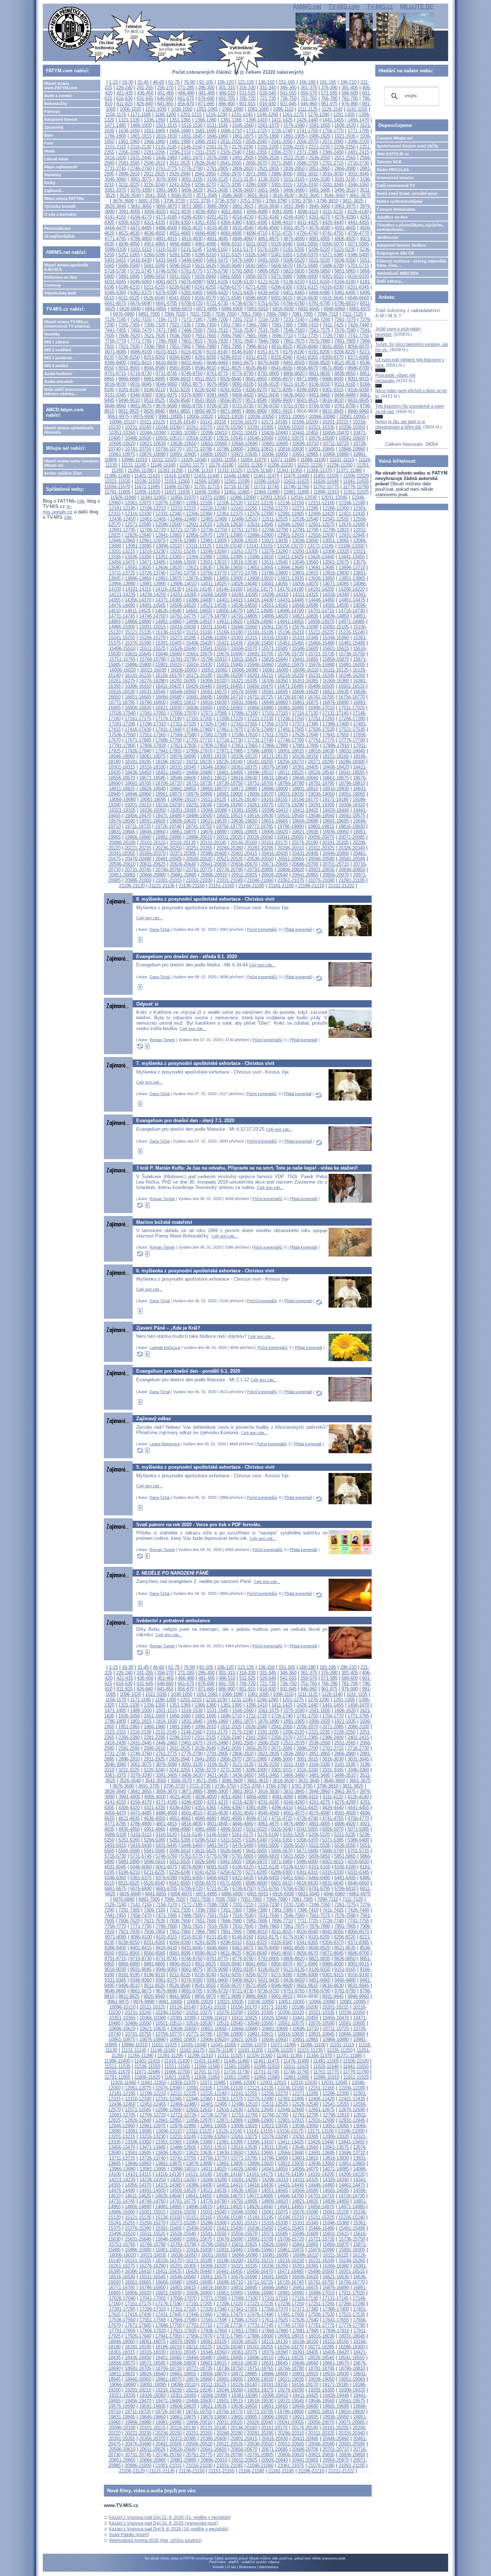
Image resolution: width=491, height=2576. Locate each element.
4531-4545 (243, 228)
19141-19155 (274, 799)
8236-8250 (129, 357)
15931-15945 (230, 665)
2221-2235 (319, 147)
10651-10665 (214, 443)
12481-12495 (214, 519)
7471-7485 (166, 330)
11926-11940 (123, 497)
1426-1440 (307, 120)
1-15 (113, 82)
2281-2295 (155, 152)
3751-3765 (251, 201)
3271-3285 (231, 185)
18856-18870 (214, 789)
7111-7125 (353, 314)
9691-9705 (192, 406)
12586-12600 (169, 524)
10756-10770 (169, 449)
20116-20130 (183, 843)
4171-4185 (166, 217)
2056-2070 (307, 141)
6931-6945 (309, 309)
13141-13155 (260, 546)
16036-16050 (184, 670)
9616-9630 (333, 400)
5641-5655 (256, 266)
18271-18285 (321, 762)
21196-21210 (311, 886)
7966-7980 (206, 346)
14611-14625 (138, 611)
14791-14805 (244, 616)
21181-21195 (281, 886)
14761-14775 (183, 616)
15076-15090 (305, 627)
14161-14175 (260, 589)
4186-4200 (192, 217)
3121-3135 (243, 179)
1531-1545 (217, 125)
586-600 (350, 93)
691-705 (227, 98)
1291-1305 (344, 115)
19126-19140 (244, 799)
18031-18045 (352, 751)
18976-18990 (199, 794)
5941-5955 (231, 276)
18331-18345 (183, 767)
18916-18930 (336, 789)
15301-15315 (244, 638)
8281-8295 (206, 357)
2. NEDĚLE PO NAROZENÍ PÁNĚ (173, 1573)
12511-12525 (275, 519)
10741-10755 (138, 449)
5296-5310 (206, 255)
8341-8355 (307, 357)
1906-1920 (320, 136)
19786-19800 (290, 826)
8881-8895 (155, 379)
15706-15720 (291, 654)
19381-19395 (244, 810)
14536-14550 (244, 605)
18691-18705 (138, 783)
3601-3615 (258, 195)
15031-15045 (214, 627)
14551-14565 (275, 605)
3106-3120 (217, 179)
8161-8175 (268, 352)
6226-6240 (180, 287)
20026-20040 (260, 837)
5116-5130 (166, 249)
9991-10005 (171, 417)
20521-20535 (230, 859)
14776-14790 (214, 616)
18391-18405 (305, 767)
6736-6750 (243, 303)
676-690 (206, 98)
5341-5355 (282, 255)
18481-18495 (230, 772)
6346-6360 (115, 292)
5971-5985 (282, 276)
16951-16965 (230, 708)
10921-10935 (244, 454)
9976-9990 (144, 417)
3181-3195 (345, 179)
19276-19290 (291, 805)
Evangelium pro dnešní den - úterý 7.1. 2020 (185, 1120)
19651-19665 (275, 821)
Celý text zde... (149, 918)
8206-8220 (345, 352)
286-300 (206, 88)
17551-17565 (153, 735)
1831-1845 (192, 136)
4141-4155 (115, 217)
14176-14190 (290, 589)
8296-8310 (231, 357)
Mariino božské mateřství (164, 1222)
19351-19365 (183, 810)
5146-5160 (217, 249)
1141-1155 (357, 109)
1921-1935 (345, 136)
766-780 (329, 98)
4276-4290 (345, 217)
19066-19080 (123, 799)
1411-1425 (282, 120)
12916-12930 (321, 535)
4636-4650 (155, 233)
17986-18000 (260, 751)
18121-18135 (275, 756)
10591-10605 (352, 438)
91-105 (206, 82)
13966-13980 (122, 584)
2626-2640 (205, 163)
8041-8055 (333, 346)
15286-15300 (214, 638)
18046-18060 (122, 756)
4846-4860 (243, 239)
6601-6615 (282, 298)
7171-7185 (192, 319)
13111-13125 (199, 546)
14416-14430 (260, 600)
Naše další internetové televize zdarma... (65, 392)
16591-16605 (275, 692)
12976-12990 (183, 541)
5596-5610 (180, 266)
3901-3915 (243, 206)
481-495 (207, 93)
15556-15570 (244, 648)
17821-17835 (183, 745)
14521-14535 (214, 605)
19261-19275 (260, 805)
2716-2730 (358, 163)
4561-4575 (294, 228)
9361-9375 (166, 395)
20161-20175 (274, 843)
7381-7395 (282, 325)
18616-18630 (244, 778)
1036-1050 (182, 109)
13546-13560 (305, 562)
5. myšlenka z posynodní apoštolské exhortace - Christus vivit (205, 1467)
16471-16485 (290, 686)
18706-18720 (169, 783)
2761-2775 (166, 168)
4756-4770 (358, 233)
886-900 (227, 104)
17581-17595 (214, 735)
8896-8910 (180, 379)
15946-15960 (260, 665)
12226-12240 (214, 508)
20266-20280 (230, 848)
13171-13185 (321, 546)
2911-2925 (154, 174)
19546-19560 (321, 816)
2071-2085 (333, 141)
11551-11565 (177, 481)
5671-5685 (307, 266)
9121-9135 (294, 384)
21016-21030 (199, 880)
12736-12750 (214, 530)
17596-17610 (244, 735)
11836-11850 (207, 492)
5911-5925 (180, 276)
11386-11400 (117, 476)
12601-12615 (199, 524)
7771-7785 (141, 341)
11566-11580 (207, 481)
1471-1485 (115, 125)
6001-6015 (333, 276)
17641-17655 (336, 735)
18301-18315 (122, 767)
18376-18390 (275, 767)
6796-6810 (345, 303)
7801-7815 (192, 341)
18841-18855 (183, 789)
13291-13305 (305, 551)
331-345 (268, 88)
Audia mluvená (58, 381)
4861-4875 (269, 239)
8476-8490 (269, 363)
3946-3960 (320, 206)
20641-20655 (214, 864)
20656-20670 (244, 864)
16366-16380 (336, 681)
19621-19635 (214, 821)
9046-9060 (166, 384)
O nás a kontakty (60, 214)
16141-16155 (138, 675)
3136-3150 (269, 179)
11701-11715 (207, 487)
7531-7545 (269, 330)
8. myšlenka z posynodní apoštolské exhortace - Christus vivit (205, 899)
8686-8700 (358, 368)
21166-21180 (251, 886)
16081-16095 (275, 670)
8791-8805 (269, 373)
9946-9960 (358, 411)
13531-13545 (275, 562)
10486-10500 (138, 438)
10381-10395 (183, 433)
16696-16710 (230, 697)
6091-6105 (217, 282)
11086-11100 (313, 460)
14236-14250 (153, 594)
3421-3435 (217, 190)
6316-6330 (333, 287)
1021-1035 (156, 109)
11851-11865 (237, 492)
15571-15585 (275, 648)
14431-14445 (291, 600)
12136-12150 (291, 503)
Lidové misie (56, 159)
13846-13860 (138, 578)
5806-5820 (269, 271)
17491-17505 (291, 729)
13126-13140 (229, 546)
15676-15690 (230, 654)
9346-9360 (141, 395)
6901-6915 (258, 309)
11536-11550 (147, 481)
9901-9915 (282, 411)
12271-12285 (305, 508)
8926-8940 (231, 379)
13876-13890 (199, 578)
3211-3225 (129, 185)
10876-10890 (152, 454)
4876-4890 (294, 239)
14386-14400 (199, 600)
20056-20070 (321, 837)
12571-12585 (138, 524)
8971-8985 (307, 379)
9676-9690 (166, 406)
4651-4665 (180, 233)
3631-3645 (309, 195)
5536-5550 (345, 260)
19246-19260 (230, 805)
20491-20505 (169, 859)
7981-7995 (231, 346)
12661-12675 (321, 524)
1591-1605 (320, 125)
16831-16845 (244, 702)
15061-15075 (275, 627)
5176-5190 (268, 249)
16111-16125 (336, 670)
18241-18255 (260, 762)
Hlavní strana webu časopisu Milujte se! (72, 463)
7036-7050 (226, 314)
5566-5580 (129, 266)
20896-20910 (214, 875)
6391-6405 (192, 292)
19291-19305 (321, 805)
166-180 (307, 82)
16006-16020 (123, 670)
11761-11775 (326, 487)
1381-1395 (231, 120)
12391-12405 (291, 514)
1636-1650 (129, 131)
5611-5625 (205, 266)
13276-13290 (275, 551)
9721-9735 (243, 406)
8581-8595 (180, 368)
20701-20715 (336, 864)
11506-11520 (356, 476)
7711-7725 (308, 336)
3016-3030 (333, 174)
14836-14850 (336, 616)
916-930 (268, 104)
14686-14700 (290, 611)
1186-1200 (166, 115)
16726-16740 (290, 697)
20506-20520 (199, 859)
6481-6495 (345, 292)
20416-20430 (275, 853)
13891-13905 (230, 578)
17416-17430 (138, 729)
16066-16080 (245, 670)
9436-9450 (294, 395)
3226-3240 (154, 185)
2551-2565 (345, 158)
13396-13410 (260, 557)
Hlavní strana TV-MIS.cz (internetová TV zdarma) (67, 324)
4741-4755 (333, 233)
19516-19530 (260, 816)
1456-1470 (358, 120)
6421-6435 (243, 292)
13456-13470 (122, 562)
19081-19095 (153, 799)
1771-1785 (358, 131)
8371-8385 (358, 357)
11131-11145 (134, 465)
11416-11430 (177, 476)
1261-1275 (293, 115)
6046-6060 (141, 282)
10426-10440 (275, 433)
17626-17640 (305, 735)
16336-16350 (275, 681)
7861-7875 (294, 341)
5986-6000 (307, 276)
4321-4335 (155, 222)
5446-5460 (192, 260)
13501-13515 (214, 562)
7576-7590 (345, 330)
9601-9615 (307, 400)
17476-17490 (260, 729)
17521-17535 (352, 729)
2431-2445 (141, 158)
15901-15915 (169, 665)
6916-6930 (283, 309)
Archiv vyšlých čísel (63, 473)
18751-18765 (260, 783)
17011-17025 (352, 708)
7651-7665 (206, 336)
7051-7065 (251, 314)
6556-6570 (205, 298)
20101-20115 (153, 843)
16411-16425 (168, 686)
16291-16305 (183, 681)
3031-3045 (358, 174)
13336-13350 (138, 557)
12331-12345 (169, 514)
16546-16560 (183, 692)
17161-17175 (138, 719)
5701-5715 (358, 266)
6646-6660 (358, 298)
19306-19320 (352, 805)
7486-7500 (192, 330)
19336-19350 (153, 810)
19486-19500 (199, 816)
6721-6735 (217, 303)
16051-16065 (214, 670)
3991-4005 (129, 212)
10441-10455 (305, 433)
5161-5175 (243, 249)
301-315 (227, 88)
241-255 (145, 88)
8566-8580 (155, 368)
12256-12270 (275, 508)
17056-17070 (183, 713)
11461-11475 (266, 476)
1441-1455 (333, 120)
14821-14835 (305, 616)
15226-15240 (352, 632)
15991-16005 (352, 665)
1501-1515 (166, 125)
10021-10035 (230, 417)
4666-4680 (206, 233)
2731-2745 (115, 168)
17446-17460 (199, 729)
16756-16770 (352, 697)
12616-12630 (230, 524)
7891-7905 (345, 341)
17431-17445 (169, 729)
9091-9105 (243, 384)
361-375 (309, 88)
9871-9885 (231, 411)
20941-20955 (305, 875)
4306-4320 (129, 222)
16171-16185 (199, 675)
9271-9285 (282, 390)
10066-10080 (322, 417)
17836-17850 (214, 745)
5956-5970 (256, 276)
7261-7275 (345, 319)
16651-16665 (138, 697)
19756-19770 (229, 826)
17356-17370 (275, 724)
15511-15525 (153, 648)
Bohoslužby (56, 104)
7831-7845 (243, 341)
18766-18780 (291, 783)
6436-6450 (269, 292)
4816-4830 (192, 239)
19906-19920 (275, 832)
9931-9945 (333, 411)
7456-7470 (141, 330)
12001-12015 (273, 497)
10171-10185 (274, 422)
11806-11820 (147, 492)
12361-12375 (230, 514)
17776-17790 (352, 740)
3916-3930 (269, 206)
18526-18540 (321, 772)
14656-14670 (229, 611)
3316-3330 (307, 185)
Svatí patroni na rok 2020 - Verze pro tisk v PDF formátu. (199, 1525)
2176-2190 (243, 147)
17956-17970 (199, 751)
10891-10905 (183, 454)
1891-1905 (294, 136)
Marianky (53, 175)
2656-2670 (256, 163)
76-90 (189, 82)
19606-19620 (183, 821)
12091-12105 (199, 503)
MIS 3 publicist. (59, 358)
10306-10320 (291, 427)
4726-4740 (307, 233)
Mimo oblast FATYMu (64, 198)
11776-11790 (356, 487)
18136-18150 (305, 756)
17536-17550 (122, 735)
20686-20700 (305, 864)
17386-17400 (336, 724)
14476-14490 (122, 605)
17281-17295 (122, 724)
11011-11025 (164, 460)
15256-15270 (152, 638)
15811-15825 (244, 659)
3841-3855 (141, 206)
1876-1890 (269, 136)
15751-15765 (122, 659)
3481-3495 (320, 190)
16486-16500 (321, 686)
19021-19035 (291, 794)
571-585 (329, 93)
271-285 (186, 88)
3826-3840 (115, 206)
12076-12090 (169, 503)
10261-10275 (199, 427)
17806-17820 (153, 745)
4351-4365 (206, 222)
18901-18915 (305, 789)
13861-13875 (169, 578)
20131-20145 (213, 843)
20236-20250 (169, 848)
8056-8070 (358, 346)
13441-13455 (352, 557)
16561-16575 (214, 692)
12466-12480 (183, 519)
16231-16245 (321, 675)
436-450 (145, 93)
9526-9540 (180, 400)
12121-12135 (260, 503)
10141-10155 (213, 422)
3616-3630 (283, 195)
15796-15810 (214, 659)
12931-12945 (352, 535)
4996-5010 (231, 244)
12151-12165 (321, 503)
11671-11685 (147, 487)
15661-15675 (199, 654)
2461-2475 (192, 158)
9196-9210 (155, 390)
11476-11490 (296, 476)
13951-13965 (352, 578)
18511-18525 (291, 772)
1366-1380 (206, 120)
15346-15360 (336, 638)
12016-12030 (304, 497)
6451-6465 (294, 292)
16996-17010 (321, 708)
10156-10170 (244, 422)
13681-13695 (321, 568)
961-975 (329, 104)
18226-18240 (229, 762)
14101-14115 (138, 589)
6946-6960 (334, 309)
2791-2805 (217, 168)
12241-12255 (244, 508)
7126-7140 (115, 319)
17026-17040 (122, 713)
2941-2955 (205, 174)
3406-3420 (192, 190)
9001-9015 (358, 379)
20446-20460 (336, 853)
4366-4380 (231, 222)
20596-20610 (122, 864)
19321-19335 (122, 810)
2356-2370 (282, 152)
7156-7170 (166, 319)
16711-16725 (260, 697)
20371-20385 (183, 853)
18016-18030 (321, 751)
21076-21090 (321, 880)
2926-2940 (180, 174)
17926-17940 (138, 751)
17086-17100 (244, 713)
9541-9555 (205, 400)
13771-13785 (244, 573)
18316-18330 (152, 767)
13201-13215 (122, 551)
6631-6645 (333, 298)
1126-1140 (332, 109)
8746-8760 (192, 373)
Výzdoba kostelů (60, 206)
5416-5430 (141, 260)
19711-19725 (138, 826)
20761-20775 (199, 870)
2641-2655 (231, 163)
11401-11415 (147, 476)
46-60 (159, 82)
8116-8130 (192, 352)
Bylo (49, 135)
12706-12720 (153, 530)
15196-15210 (291, 632)
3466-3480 (294, 190)
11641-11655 (356, 481)
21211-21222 (341, 886)
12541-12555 (336, 519)
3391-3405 (166, 190)
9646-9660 (115, 406)
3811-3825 (353, 201)
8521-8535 (345, 363)
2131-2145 (166, 147)
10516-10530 (199, 438)
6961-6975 (360, 309)
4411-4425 (308, 222)
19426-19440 (336, 810)
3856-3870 (166, 206)
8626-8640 (256, 368)
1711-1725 (256, 131)
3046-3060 (115, 179)
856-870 (186, 104)
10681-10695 (275, 443)
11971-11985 (213, 497)
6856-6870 (181, 309)
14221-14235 (122, 594)
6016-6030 (358, 276)
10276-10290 (230, 427)
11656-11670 (117, 487)
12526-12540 (305, 519)
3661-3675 (360, 195)
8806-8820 (294, 373)
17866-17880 (275, 745)
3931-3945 (294, 206)
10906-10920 (214, 454)
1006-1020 (130, 109)
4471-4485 (141, 228)
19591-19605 (152, 821)
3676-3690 (123, 201)
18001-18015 (291, 751)
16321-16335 (244, 681)
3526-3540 (130, 195)
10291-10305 (260, 427)
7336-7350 (206, 325)
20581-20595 (352, 859)
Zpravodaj (54, 127)
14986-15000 (122, 627)
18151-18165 (336, 756)
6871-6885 (207, 309)
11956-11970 (183, 497)
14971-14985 (352, 621)
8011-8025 (282, 346)
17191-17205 (199, 719)
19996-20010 (199, 837)
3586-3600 (232, 195)
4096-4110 (308, 212)
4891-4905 (320, 239)
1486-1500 (141, 125)
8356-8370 (333, 357)
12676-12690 (352, 524)
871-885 (206, 104)
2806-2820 (243, 168)
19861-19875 (183, 832)
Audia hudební (58, 374)
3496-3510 (345, 190)
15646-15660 (169, 654)
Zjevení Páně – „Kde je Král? (168, 1328)
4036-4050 (206, 212)
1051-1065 (207, 109)
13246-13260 (214, 551)
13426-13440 (321, 557)
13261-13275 (244, 551)
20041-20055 (290, 837)
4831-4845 (217, 239)
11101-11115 (342, 460)
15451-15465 (291, 643)
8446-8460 (217, 363)
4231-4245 (269, 217)
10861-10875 (122, 454)
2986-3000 (282, 174)
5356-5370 (307, 255)
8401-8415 (141, 363)
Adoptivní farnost (61, 119)
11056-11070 (253, 460)
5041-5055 (307, 244)
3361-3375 (115, 190)
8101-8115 (167, 352)
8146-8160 (243, 352)
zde (81, 501)
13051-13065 (336, 541)
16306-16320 (214, 681)
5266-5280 (155, 255)
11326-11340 (260, 470)
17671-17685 (138, 740)
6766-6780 (294, 303)
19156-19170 (305, 799)
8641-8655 (282, 368)
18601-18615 (214, 778)
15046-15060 (244, 627)
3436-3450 (243, 190)
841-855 (165, 104)
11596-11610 (267, 481)
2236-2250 (345, 147)
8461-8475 (243, 363)
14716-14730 (352, 611)
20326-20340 (352, 848)
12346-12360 (199, 514)
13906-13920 (260, 578)
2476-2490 (217, 158)
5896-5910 (155, 276)
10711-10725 (336, 443)
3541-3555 (156, 195)
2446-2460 (166, 158)
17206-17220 (230, 719)
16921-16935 (169, 708)
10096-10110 (122, 422)
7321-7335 (180, 325)
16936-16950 (199, 708)
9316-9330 (358, 390)
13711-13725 (122, 573)
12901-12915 (291, 535)
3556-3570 (181, 195)
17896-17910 (336, 745)
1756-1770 (333, 131)
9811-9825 (129, 411)
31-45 (143, 82)
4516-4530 (217, 228)
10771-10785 (199, 449)
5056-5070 (333, 244)
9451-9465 (320, 395)
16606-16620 (305, 692)
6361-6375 (141, 292)
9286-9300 (307, 390)
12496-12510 (244, 519)
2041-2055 (282, 141)
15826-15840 (275, 659)
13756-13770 (214, 573)
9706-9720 (217, 406)
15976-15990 (321, 665)
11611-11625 (296, 481)
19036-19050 (321, 794)
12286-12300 (336, 508)
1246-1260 (267, 115)
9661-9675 (141, 406)
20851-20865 (122, 875)
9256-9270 (256, 390)
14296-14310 (275, 594)
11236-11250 (340, 465)
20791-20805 (260, 870)
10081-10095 (353, 417)
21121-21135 (162, 886)
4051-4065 (231, 212)
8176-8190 (294, 352)
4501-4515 (192, 228)
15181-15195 (260, 632)
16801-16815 (183, 702)
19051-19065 (352, 794)
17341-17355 (244, 724)
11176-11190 (221, 465)
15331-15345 (305, 638)
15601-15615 (336, 648)
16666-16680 (169, 697)
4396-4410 (282, 222)
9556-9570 (231, 400)
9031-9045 (141, 384)
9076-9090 (217, 384)
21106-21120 (132, 886)
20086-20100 (122, 843)
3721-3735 (200, 201)
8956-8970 (282, 379)
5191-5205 (294, 249)
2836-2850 (294, 168)
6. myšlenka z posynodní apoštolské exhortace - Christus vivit (205, 1271)
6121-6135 (269, 282)
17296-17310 (153, 724)
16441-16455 (229, 686)
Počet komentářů (262, 929)
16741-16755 (321, 697)
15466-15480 (321, 643)
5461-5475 (217, 260)
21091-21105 (352, 880)
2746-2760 (141, 168)
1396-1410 (257, 120)
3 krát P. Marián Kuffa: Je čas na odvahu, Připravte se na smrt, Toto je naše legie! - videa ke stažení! (247, 1168)
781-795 (350, 98)
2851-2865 (320, 168)
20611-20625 (153, 864)
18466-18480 (199, 772)
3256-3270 (205, 185)
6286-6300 (282, 287)
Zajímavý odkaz (154, 1419)
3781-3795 (302, 201)
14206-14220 (352, 589)
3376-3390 (141, 190)
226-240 (124, 88)
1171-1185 (141, 115)
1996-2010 (206, 141)
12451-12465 (153, 519)
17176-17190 (169, 719)
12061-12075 (138, 503)
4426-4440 (333, 222)
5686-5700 (333, 266)
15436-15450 (260, 643)
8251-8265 (155, 357)
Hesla (49, 151)
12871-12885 (230, 535)
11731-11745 (266, 487)
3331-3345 (333, 185)
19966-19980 (138, 837)
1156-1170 (116, 115)
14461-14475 (352, 600)
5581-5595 (155, 266)
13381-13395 (230, 557)
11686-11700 (177, 487)
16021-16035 (153, 670)
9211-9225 (180, 390)
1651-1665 (155, 131)
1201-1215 (191, 115)
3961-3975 (345, 206)
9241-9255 (231, 390)
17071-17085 (214, 713)
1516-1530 (192, 125)
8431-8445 (192, 363)
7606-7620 (129, 336)
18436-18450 (138, 772)
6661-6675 (115, 303)
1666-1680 (180, 131)
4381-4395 (257, 222)
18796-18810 (352, 783)
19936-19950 (336, 832)
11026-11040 (194, 460)
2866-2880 (345, 168)
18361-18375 (244, 767)
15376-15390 (138, 643)
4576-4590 (320, 228)
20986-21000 (138, 880)
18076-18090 (183, 756)
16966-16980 (260, 708)
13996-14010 (183, 584)
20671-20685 (275, 864)
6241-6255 (205, 287)
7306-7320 (155, 325)
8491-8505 (294, 363)
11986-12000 (243, 497)
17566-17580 (183, 735)
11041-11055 (224, 460)
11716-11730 (237, 487)
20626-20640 (183, 864)
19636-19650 (244, 821)
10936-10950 (275, 454)
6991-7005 (149, 314)
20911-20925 (244, 875)
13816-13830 (336, 573)
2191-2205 (268, 147)
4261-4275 (320, 217)
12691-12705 (122, 530)
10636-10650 (183, 443)
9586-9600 (282, 400)
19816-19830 (352, 826)
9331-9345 (115, 395)
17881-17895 (306, 745)
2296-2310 (180, 152)
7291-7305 (129, 325)
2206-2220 (294, 147)
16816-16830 (214, 702)
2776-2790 (192, 168)
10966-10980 (336, 454)
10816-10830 (291, 449)
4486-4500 (166, 228)
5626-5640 (231, 266)
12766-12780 (275, 530)
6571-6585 (231, 298)
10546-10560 (260, 438)
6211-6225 (154, 287)
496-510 (227, 93)
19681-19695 (336, 821)
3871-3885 (192, 206)
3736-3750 (225, 201)
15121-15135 (138, 632)
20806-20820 (291, 870)
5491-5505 (269, 260)
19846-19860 (152, 832)
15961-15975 (291, 665)
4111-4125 (333, 212)
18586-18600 (183, 778)
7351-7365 (231, 325)
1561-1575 (269, 125)
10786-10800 (230, 449)
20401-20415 (244, 853)
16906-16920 (138, 708)
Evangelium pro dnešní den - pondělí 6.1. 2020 (188, 1371)
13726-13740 (152, 573)
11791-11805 (118, 492)
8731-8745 (166, 373)
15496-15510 (122, 648)
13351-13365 (169, 557)
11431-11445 (207, 476)
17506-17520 (321, 729)
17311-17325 (183, 724)
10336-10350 (352, 427)
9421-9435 (269, 395)
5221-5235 (345, 249)
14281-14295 (244, 594)
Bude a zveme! (58, 96)
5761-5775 (192, 271)
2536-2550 (320, 158)
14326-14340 (336, 594)
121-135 (246, 82)
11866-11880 (267, 492)
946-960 (309, 104)
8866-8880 (129, 379)
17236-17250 (291, 719)
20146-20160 (244, 843)
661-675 (186, 98)
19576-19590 (122, 821)
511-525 (247, 93)
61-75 (174, 82)
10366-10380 (153, 433)
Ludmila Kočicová (165, 1348)
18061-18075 (152, 756)
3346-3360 (358, 185)
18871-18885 (244, 789)
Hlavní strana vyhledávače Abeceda (69, 430)
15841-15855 (305, 659)
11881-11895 (297, 492)
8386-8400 (115, 363)
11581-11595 (237, 481)
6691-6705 (166, 303)
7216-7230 (269, 319)
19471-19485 (169, 816)
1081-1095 (258, 109)
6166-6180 (345, 282)
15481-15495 (352, 643)
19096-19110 (183, 799)
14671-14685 (260, 611)
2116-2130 (141, 147)
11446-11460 (237, 476)
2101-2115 (116, 147)
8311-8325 (256, 357)
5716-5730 (115, 271)
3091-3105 (192, 179)
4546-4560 (269, 228)
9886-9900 (256, 411)
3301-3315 (282, 185)
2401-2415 (358, 152)
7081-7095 (302, 314)
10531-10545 (230, 438)
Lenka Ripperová (164, 1444)
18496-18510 (260, 772)
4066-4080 (257, 212)
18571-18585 (152, 778)
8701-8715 (115, 373)
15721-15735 (321, 654)
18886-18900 (275, 789)
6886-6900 (232, 309)
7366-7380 (257, 325)
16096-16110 (306, 670)
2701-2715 (333, 163)
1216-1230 (216, 115)
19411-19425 (305, 810)
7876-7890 (320, 341)
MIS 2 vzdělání (58, 350)
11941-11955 (153, 497)
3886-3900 (217, 206)
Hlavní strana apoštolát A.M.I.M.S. (66, 267)
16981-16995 (291, 708)
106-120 (225, 82)
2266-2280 (129, 152)
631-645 (145, 98)
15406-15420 (199, 643)
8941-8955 (256, 379)
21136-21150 (192, 886)
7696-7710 (282, 336)
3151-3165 (294, 179)
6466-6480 (320, 292)
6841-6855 (156, 309)
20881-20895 (183, 875)
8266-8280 (180, 357)
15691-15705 (260, 654)
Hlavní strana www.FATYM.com (61, 86)
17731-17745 (260, 740)
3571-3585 (207, 195)
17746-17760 (291, 740)
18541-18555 (352, 772)
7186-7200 (217, 319)
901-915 (247, 104)
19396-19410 (275, 810)
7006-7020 (175, 314)
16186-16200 (230, 675)
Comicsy (52, 285)
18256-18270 (290, 762)
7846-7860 (269, 341)
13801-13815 (305, 573)
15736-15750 (352, 654)
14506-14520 (183, 605)
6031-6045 (115, 282)
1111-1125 (308, 109)
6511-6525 (129, 298)
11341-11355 (289, 470)
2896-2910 (129, 174)
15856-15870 (336, 659)
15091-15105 (336, 627)
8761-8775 (217, 373)
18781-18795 (321, 783)
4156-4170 (141, 217)
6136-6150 (294, 282)
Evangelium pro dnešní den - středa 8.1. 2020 (187, 957)
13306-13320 (336, 551)
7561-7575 (320, 330)
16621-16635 (336, 692)
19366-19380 (214, 810)
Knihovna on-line (61, 277)
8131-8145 (217, 352)
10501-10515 (169, 438)
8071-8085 (116, 352)
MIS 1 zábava (56, 342)
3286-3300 (256, 185)
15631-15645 (138, 654)
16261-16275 (122, 681)
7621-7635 (155, 336)
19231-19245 (199, 805)
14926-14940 (260, 621)
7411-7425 (333, 325)
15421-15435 (230, 643)
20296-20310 (291, 848)
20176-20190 (305, 843)
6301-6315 (307, 287)
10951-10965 (305, 454)
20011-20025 (230, 837)
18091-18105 (214, 756)
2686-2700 (307, 163)
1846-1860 (217, 136)
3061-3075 (141, 179)
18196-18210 (169, 762)
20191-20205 (335, 843)
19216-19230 (169, 805)
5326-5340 (256, 255)
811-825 (125, 104)
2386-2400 (333, 152)
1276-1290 (318, 115)
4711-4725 (282, 233)
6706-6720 (192, 303)
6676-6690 (141, 303)
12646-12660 (291, 524)
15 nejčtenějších (59, 236)
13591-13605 (138, 568)
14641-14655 (199, 611)
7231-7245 (294, 319)
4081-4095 (283, 212)
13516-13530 (244, 562)
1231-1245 (242, 115)
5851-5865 (345, 271)
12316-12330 (138, 514)
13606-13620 (169, 568)
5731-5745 (141, 271)
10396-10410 (214, 433)
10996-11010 (134, 460)
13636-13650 (230, 568)
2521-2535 (294, 158)
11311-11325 (230, 470)
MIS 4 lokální (56, 366)
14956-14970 (321, 621)
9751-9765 (294, 406)
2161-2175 (217, 147)
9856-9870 (205, 411)
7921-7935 (129, 346)
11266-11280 (141, 470)
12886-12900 (260, 535)
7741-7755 (358, 336)
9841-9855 (180, 411)
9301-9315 (333, 390)
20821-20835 (321, 870)
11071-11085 (283, 460)
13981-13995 (153, 584)
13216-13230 (152, 551)
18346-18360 (214, 767)
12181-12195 (122, 508)
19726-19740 (168, 826)
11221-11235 (310, 465)
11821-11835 (177, 492)
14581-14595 (336, 605)
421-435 (125, 93)
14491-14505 (152, 605)
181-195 (328, 82)
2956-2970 (231, 174)
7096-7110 (328, 314)
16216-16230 (291, 675)
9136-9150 (320, 384)
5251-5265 (129, 255)
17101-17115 (275, 713)
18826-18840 (152, 789)
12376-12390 (260, 514)
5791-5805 (243, 271)
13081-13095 (138, 546)
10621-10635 (153, 443)
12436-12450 (122, 519)
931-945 (288, 104)
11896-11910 (326, 492)
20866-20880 (153, 875)
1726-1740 (282, 131)
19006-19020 (260, 794)
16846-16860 (275, 702)
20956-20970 (336, 875)
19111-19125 (214, 799)
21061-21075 (291, 880)
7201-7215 (243, 319)
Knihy (50, 183)
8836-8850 (345, 373)
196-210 (348, 82)
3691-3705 (149, 201)
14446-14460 (321, 600)
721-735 (268, 98)
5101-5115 (141, 249)
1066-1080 (233, 109)
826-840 (145, 104)
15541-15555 (214, 648)
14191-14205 (321, 589)
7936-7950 (155, 346)
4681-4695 (231, 233)
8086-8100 (141, 352)
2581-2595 (129, 163)
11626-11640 (326, 481)
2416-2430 (115, 158)
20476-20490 (138, 859)
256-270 (165, 88)
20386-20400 (214, 853)
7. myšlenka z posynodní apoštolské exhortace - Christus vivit (205, 1063)
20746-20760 (169, 870)
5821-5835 (294, 271)
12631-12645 (260, 524)
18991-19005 (230, 794)
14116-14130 (168, 589)
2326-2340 (231, 152)
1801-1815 (141, 136)
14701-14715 (321, 611)
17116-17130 (305, 713)
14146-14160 (229, 589)
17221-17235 (260, 719)
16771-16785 (122, 702)
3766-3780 (276, 201)
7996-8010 (257, 346)
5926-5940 (205, 276)
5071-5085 (358, 244)
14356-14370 (138, 600)
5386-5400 (358, 255)
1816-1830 (166, 136)
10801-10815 (260, 449)
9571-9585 (256, 400)
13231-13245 (183, 551)
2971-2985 (256, 174)
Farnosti (52, 111)
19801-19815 (321, 826)
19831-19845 (122, 832)
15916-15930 (199, 665)
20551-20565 (291, 859)
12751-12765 (244, 530)
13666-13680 (291, 568)
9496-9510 (129, 400)
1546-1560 (243, 125)
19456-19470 (138, 816)
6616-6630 (307, 298)
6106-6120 (243, 282)
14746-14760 (152, 616)
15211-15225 (321, 632)
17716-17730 (230, 740)
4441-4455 (358, 222)
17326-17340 (214, 724)
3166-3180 (320, 179)
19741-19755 (199, 826)
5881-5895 (129, 276)
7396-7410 (308, 325)
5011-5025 (256, 244)
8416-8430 (166, 363)
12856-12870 (199, 535)
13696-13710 (352, 568)
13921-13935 (291, 578)
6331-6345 (358, 287)
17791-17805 (122, 745)
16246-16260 (352, 675)
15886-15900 (138, 665)
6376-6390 (166, 292)
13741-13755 (183, 573)
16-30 (128, 82)
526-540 (268, 93)
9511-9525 (154, 400)
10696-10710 (306, 443)
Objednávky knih (60, 293)
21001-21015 (169, 880)
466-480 (186, 93)
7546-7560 (294, 330)
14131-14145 (199, 589)
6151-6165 (320, 282)
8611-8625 (231, 368)
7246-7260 (320, 319)
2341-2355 (256, 152)
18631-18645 (275, 778)
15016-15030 (183, 627)
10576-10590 (321, 438)
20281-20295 (260, 848)
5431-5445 (166, 260)
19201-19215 (138, 805)
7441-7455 (115, 330)
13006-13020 (244, 541)
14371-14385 (169, 600)
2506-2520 (269, 158)
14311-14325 (305, 594)
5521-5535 (320, 260)
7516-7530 (243, 330)
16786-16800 (152, 702)
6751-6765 (269, 303)
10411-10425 (244, 433)
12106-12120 (230, 503)
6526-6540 (154, 298)
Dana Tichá (160, 929)
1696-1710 (231, 131)
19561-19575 (352, 816)
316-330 (247, 88)
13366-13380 (199, 557)
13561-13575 (336, 562)
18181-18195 (138, 762)
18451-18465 (169, 772)
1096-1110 (283, 109)
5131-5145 (192, 249)
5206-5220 (319, 249)
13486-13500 (183, 562)
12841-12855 (169, 535)
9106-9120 (269, 384)
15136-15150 (169, 632)
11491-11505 (326, 476)
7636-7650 (180, 336)
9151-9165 (345, 384)
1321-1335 (129, 120)
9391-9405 (217, 395)
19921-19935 (305, 832)
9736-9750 (269, 406)
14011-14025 (214, 584)
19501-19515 (230, 816)
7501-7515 (217, 330)
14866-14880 (138, 621)
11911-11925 (356, 492)
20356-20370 (152, 853)
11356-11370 (319, 470)
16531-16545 (152, 692)
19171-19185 (335, 799)
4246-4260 (294, 217)
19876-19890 (214, 832)
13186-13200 (351, 546)
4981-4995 (206, 244)
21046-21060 (260, 880)
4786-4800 (141, 239)
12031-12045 (334, 497)
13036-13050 (305, 541)
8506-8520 (320, 363)
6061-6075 (166, 282)
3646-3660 (334, 195)
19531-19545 (291, 816)
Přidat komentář (298, 929)
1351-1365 (180, 120)
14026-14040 (244, 584)
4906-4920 (345, 239)
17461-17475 (230, 729)
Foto (49, 143)
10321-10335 (321, 427)
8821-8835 (320, 373)
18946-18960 (138, 794)
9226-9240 (205, 390)
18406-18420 (336, 767)
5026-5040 (282, 244)
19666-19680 (305, 821)
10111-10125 (152, 422)
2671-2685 (282, 163)
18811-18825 (122, 789)
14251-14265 (183, 594)
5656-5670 (282, 266)
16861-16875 (305, 702)
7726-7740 (333, 336)
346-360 (288, 88)
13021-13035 (275, 541)
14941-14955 (290, 621)
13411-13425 (291, 557)
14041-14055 (275, 584)
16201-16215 (260, 675)
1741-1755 (307, 131)
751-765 (309, 98)
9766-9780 (320, 406)
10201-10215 (335, 422)
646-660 (165, 98)
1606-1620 (345, 125)
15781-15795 (183, 659)
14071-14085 (336, 584)
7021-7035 (200, 314)
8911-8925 (205, 379)
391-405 (350, 88)
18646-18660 (305, 778)
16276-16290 (152, 681)
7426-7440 (358, 325)
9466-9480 (345, 395)
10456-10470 (336, 433)
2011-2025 (231, 141)
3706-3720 (174, 201)
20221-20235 (138, 848)
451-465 (166, 93)
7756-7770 (115, 341)
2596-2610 (155, 163)
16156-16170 (169, 675)
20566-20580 (321, 859)
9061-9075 (192, 384)
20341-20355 (122, 853)
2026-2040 (256, 141)
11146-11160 (163, 465)
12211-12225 (183, 508)
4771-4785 (115, 239)
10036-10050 (261, 417)
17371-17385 (305, 724)
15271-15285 (183, 638)
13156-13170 (290, 546)
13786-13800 (275, 573)
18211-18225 (199, 762)
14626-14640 (168, 611)
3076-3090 (166, 179)
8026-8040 (307, 346)
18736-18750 (230, 783)
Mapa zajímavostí (61, 167)
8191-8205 (319, 352)
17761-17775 (321, 740)
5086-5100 (116, 249)
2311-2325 (205, 152)
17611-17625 (275, 735)
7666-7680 (231, 336)
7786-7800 (166, 341)
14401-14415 (230, 600)
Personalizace (57, 228)
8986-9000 (333, 379)
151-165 (287, 82)
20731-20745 (138, 870)
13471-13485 (152, 562)
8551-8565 (129, 368)
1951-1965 (129, 141)
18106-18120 (244, 756)
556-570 (309, 93)
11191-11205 (250, 465)
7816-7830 (217, 341)
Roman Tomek (162, 1040)
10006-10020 (200, 417)
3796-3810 (327, 201)
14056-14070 (305, 584)
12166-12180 (352, 503)
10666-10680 (244, 443)
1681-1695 (206, 131)
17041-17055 (153, 713)
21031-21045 (230, 880)
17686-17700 (169, 740)
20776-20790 (230, 870)
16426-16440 (199, 686)
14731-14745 (122, 616)
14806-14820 (275, 616)
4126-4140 (358, 212)
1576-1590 (294, 125)
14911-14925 (230, 621)
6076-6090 (192, 282)
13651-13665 (260, 568)
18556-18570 (122, 778)
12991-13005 (214, 541)
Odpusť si (147, 1004)
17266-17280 (352, 719)
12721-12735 (183, 530)
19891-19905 (244, 832)
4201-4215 (217, 217)
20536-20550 (260, 859)
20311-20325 (321, 848)
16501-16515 (352, 686)
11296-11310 (200, 470)
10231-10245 (138, 427)
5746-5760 (166, 271)
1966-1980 (155, 141)
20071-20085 (352, 837)
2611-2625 (180, 163)
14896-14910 (199, 621)
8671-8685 (333, 368)
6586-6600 (256, 298)
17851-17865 (244, 745)
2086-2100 (358, 141)
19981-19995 (169, 837)
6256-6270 (231, 287)
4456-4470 (115, 228)
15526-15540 (183, 648)
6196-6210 (129, 287)
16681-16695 (199, 697)
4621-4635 (129, 233)
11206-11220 (280, 465)
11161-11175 (192, 465)
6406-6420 (217, 292)
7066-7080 (277, 314)
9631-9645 (358, 400)
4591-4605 (345, 228)
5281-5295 (180, 255)
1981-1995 (180, 141)
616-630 (124, 98)
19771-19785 (260, 826)
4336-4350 (180, 222)
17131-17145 (335, 713)
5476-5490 (243, 260)
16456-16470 (260, 686)
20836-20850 (352, 870)
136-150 (266, 82)
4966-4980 (180, 244)
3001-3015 (307, 174)
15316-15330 (275, 638)
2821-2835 (269, 168)
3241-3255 (180, 185)
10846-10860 (352, 449)
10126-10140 (183, 422)
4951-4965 (155, 244)
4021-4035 (180, 212)
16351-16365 (305, 681)
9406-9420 (243, 395)
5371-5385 (333, 255)
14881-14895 (169, 621)
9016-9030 (115, 384)
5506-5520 (294, 260)
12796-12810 (336, 530)
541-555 (288, 93)
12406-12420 (321, 514)
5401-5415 (115, 260)
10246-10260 (169, 427)
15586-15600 (305, 648)
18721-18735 (199, 783)
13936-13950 (321, 578)
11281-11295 (170, 470)
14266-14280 (214, 594)
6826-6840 (130, 309)
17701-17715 (199, 740)
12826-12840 (138, 535)
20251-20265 (199, 848)
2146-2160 (192, 147)
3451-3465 (269, 190)
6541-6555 (180, 298)
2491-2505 (243, 158)
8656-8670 (307, 368)
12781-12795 (306, 530)
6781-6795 (320, 303)
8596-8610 (206, 368)
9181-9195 (129, 390)
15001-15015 (152, 627)
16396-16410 (138, 686)
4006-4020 (155, 212)
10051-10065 (292, 417)
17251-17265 (321, 719)
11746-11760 (296, 487)
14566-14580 (305, 605)
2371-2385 (307, 152)
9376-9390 (192, 395)
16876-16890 (336, 702)
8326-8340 (282, 357)
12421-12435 (352, 514)
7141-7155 (141, 319)
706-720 (247, 98)
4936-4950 (129, 244)
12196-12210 (153, 508)
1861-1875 (243, 136)
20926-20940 (275, 875)
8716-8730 (141, 373)
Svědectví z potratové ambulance (173, 1621)
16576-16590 (244, 692)
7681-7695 (257, 336)
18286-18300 (352, 762)
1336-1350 (155, 120)
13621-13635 (199, 568)
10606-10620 (122, 443)
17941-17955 (169, 751)
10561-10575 (291, 438)
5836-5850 (320, 271)
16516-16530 (122, 692)
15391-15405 (169, 643)
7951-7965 (180, 346)
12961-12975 (152, 541)
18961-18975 (169, 794)
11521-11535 (118, 481)
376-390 (329, 88)
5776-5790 (217, 271)
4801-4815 (166, 239)
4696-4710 (257, 233)
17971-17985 (230, 751)
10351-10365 (122, 433)
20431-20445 (305, 853)
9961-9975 (118, 417)
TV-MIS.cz (380, 7)
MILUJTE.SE (417, 7)
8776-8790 (243, 373)
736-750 (288, 98)
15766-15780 (153, 659)
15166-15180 (230, 632)
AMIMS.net (307, 7)
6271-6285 (256, 287)
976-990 (350, 104)
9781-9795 (345, 406)
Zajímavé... (54, 191)
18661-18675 (336, 778)
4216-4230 (243, 217)
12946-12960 (122, 541)
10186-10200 (305, 422)
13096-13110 (169, 546)
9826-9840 (154, 411)
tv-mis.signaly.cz (58, 509)
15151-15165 (199, 632)
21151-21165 (221, 886)
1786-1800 (115, 136)
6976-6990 (124, 314)
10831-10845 (321, 449)
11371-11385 (349, 470)
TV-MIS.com (344, 7)
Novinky (52, 334)
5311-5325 (231, 255)
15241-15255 (122, 638)
